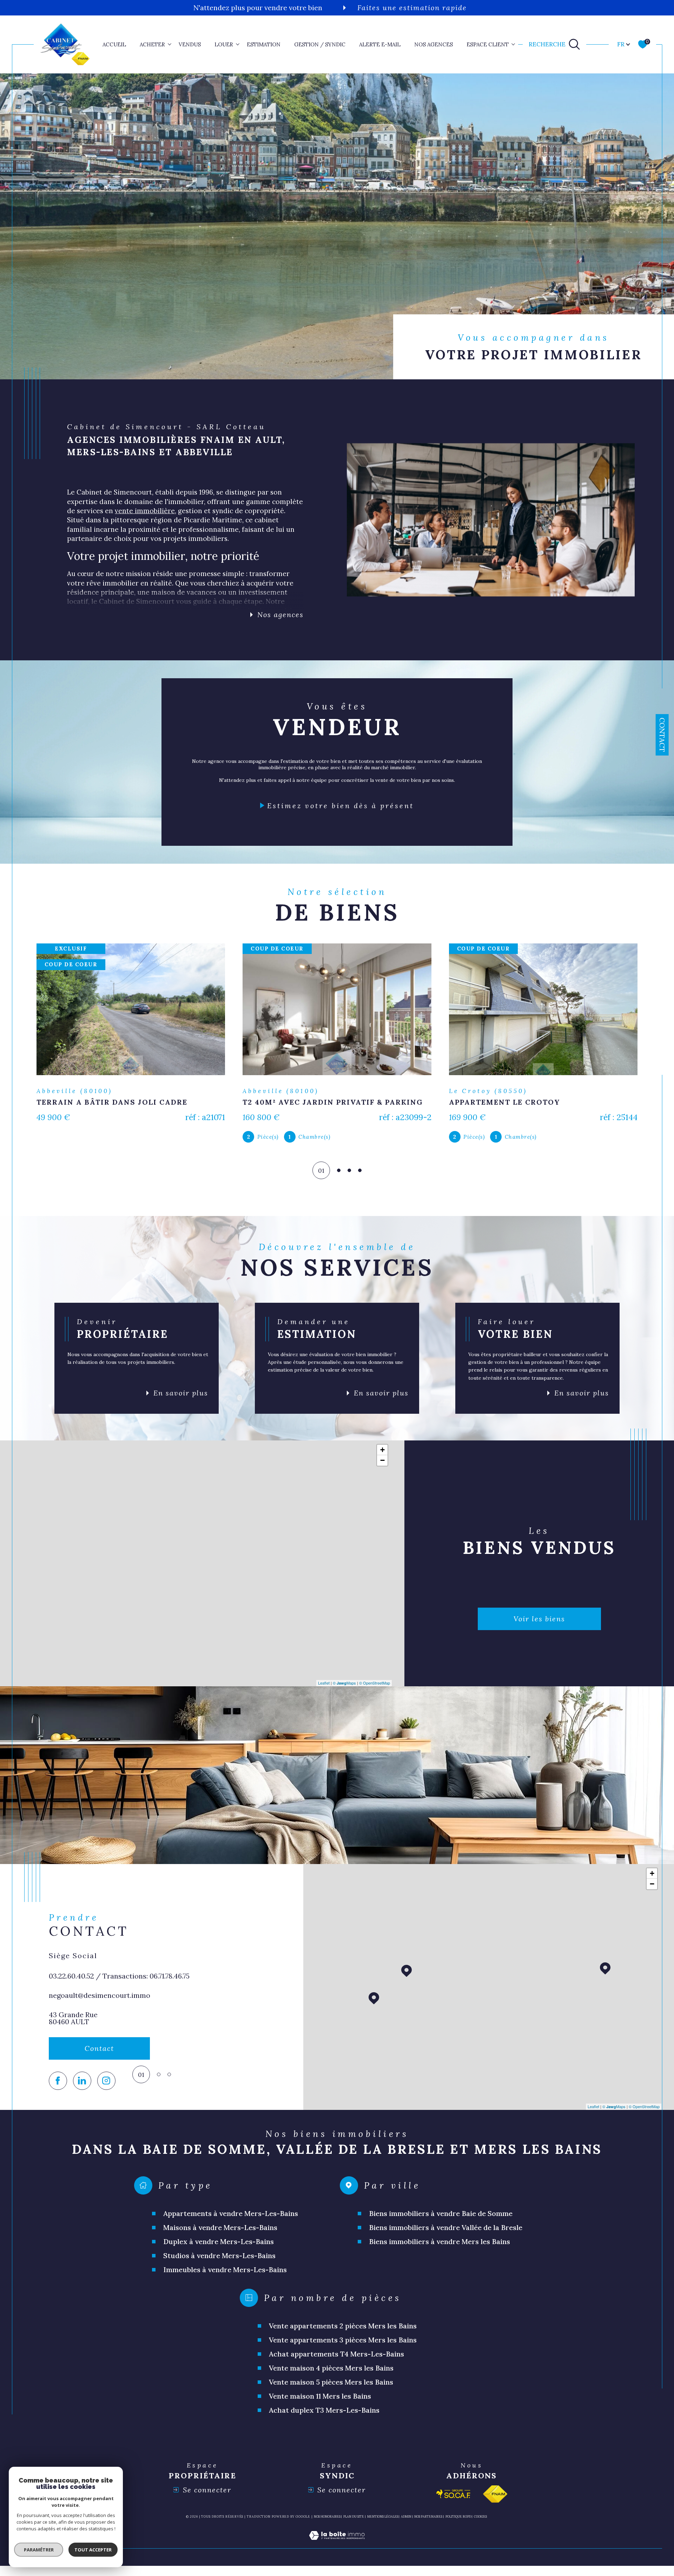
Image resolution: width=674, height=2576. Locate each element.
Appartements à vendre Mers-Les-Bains (231, 2223)
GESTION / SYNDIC (320, 44)
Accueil (114, 44)
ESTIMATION (264, 44)
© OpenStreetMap (375, 1693)
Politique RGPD (458, 2526)
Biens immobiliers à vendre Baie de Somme (441, 2223)
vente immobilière (145, 511)
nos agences (434, 44)
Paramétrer (39, 2550)
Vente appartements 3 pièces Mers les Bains (343, 2350)
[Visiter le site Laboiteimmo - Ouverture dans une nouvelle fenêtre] (337, 2554)
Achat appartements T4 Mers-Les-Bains (336, 2364)
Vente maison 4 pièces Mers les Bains (331, 2378)
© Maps (344, 1693)
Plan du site (354, 2526)
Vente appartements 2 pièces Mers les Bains (343, 2336)
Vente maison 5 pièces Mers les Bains (331, 2392)
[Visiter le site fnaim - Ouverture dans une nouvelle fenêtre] (495, 2504)
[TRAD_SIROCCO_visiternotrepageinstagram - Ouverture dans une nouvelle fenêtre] (106, 2091)
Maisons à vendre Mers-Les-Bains (220, 2237)
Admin (406, 2526)
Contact (662, 735)
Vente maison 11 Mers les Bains (320, 2406)
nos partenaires (428, 2526)
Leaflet (324, 1693)
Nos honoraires (327, 2526)
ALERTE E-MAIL (380, 44)
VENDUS (190, 44)
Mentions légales (383, 2526)
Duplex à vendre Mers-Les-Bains (219, 2251)
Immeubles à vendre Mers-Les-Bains (225, 2279)
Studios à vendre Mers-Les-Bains (219, 2265)
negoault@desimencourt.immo (100, 2005)
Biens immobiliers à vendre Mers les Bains (440, 2251)
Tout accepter (93, 2550)
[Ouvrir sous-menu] (170, 44)
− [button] (382, 1470)
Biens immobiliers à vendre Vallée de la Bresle (446, 2237)
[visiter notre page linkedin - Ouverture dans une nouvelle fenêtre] (82, 2091)
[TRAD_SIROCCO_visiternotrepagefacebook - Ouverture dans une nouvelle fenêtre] (58, 2091)
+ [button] (382, 1460)
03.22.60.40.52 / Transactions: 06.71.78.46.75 (119, 1985)
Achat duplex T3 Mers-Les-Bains (324, 2420)
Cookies (480, 2526)
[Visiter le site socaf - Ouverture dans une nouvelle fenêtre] (454, 2504)
